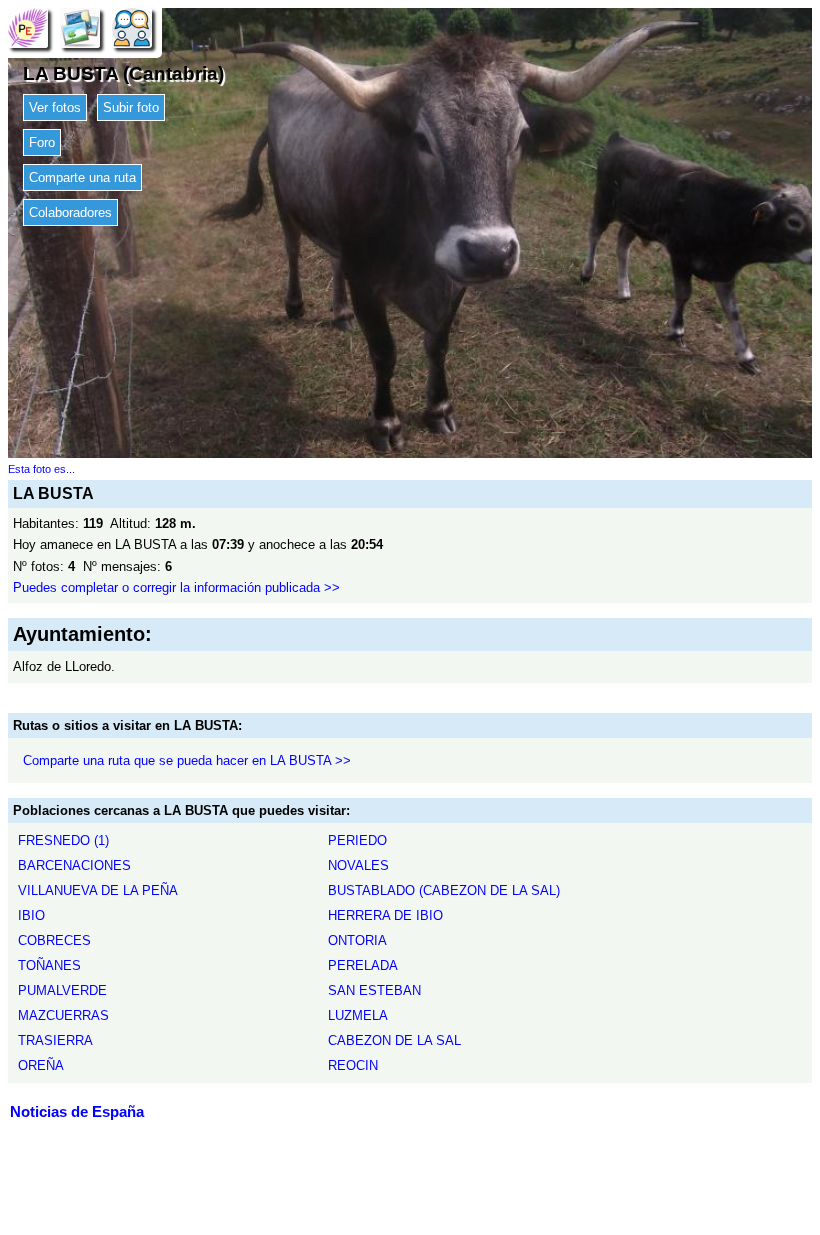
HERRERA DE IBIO (385, 915)
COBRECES (54, 940)
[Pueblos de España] (28, 27)
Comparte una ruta (82, 177)
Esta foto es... (41, 469)
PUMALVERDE (62, 990)
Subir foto (131, 107)
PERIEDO (357, 840)
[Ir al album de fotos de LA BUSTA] (80, 27)
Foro (42, 142)
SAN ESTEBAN (374, 990)
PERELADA (363, 965)
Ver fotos (55, 107)
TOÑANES (49, 965)
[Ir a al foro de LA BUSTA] (132, 27)
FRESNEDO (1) (63, 840)
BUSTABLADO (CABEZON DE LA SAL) (444, 890)
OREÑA (41, 1065)
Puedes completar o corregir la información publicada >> (176, 587)
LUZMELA (358, 1015)
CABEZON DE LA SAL (394, 1040)
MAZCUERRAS (63, 1015)
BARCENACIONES (74, 865)
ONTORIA (357, 940)
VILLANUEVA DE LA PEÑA (98, 890)
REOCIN (353, 1065)
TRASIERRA (55, 1040)
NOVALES (358, 865)
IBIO (31, 915)
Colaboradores (70, 212)
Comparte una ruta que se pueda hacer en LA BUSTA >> (187, 760)
